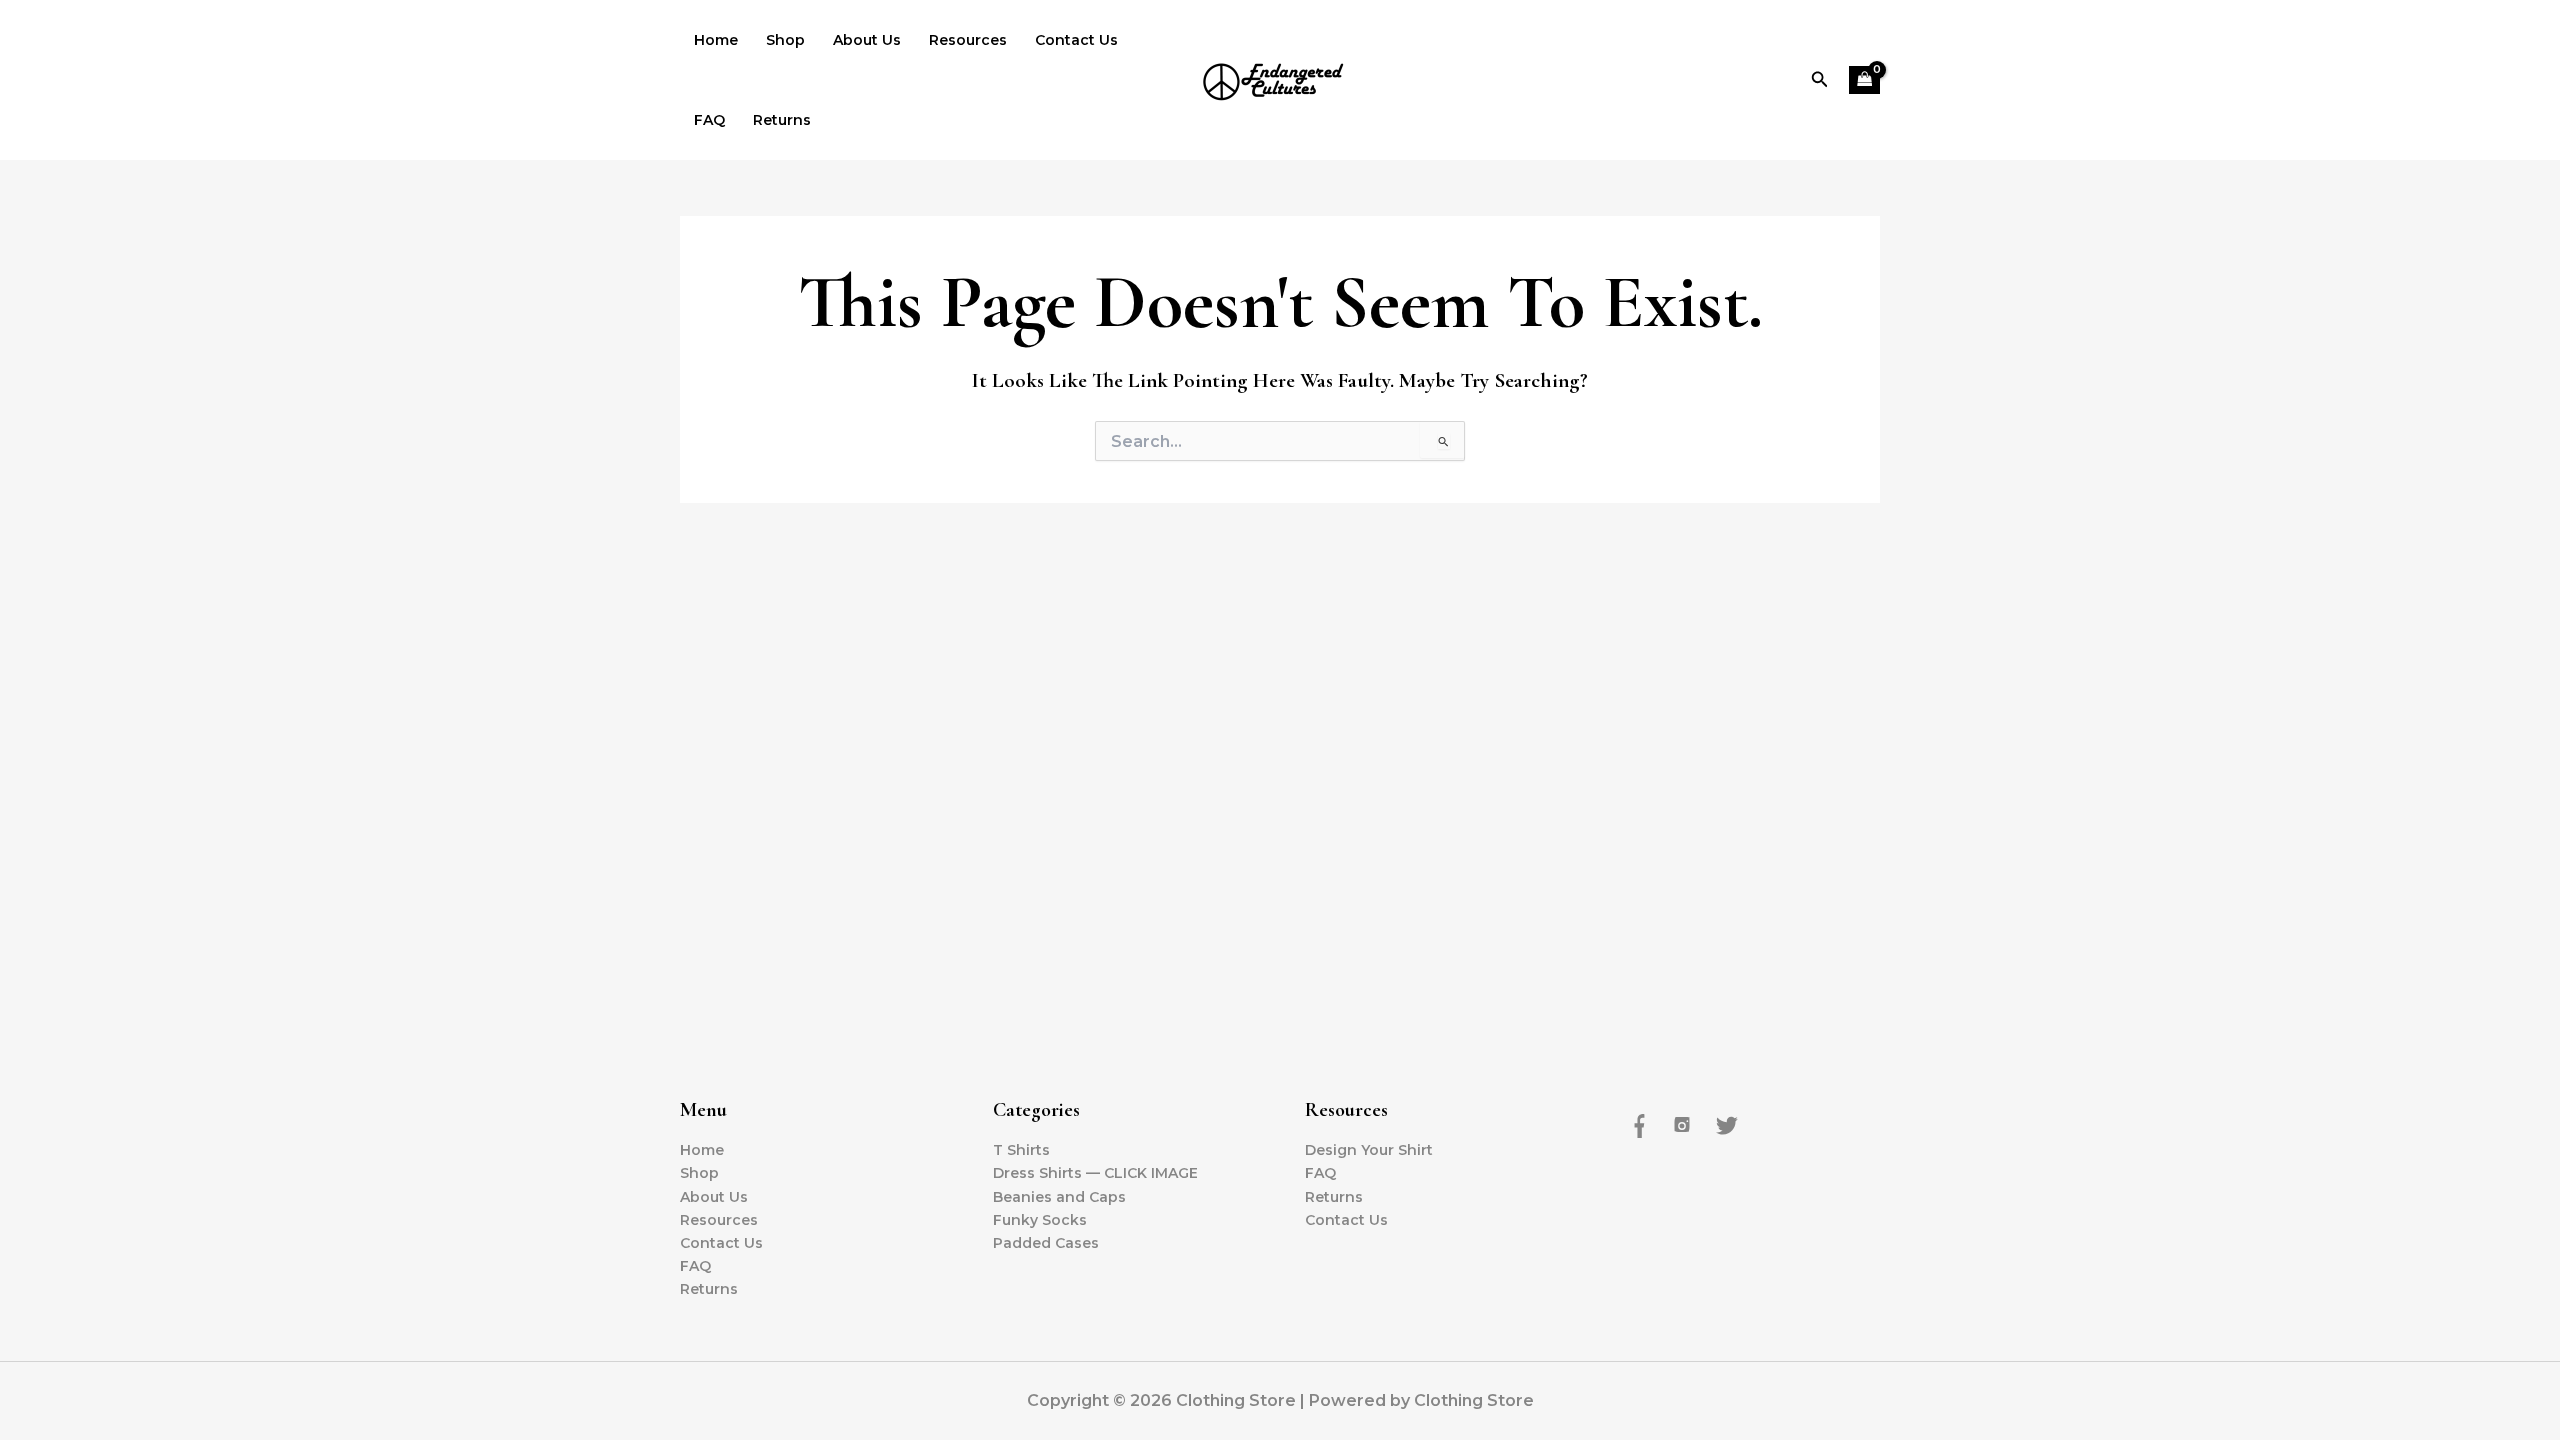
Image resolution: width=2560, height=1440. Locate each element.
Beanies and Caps (1059, 1197)
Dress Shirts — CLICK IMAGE (1095, 1173)
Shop (785, 40)
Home (716, 40)
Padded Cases (1046, 1243)
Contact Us (1076, 40)
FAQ (709, 120)
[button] (1820, 80)
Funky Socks (1040, 1220)
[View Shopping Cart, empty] (1864, 80)
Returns (782, 120)
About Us (867, 40)
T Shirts (1021, 1150)
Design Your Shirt (1369, 1150)
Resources (968, 40)
